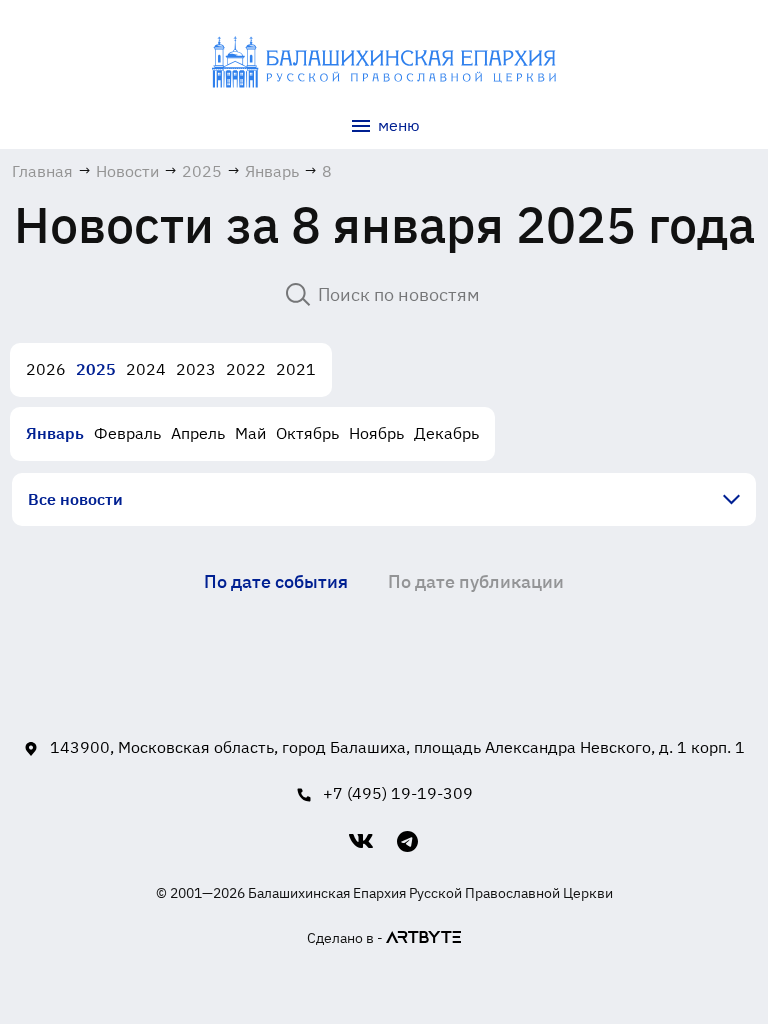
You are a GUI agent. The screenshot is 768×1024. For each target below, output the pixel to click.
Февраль (127, 433)
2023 (196, 369)
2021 (296, 369)
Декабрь (446, 433)
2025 (96, 369)
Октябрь (307, 433)
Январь (55, 433)
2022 (246, 369)
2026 (46, 369)
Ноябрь (376, 433)
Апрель (198, 433)
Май (250, 433)
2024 (146, 369)
